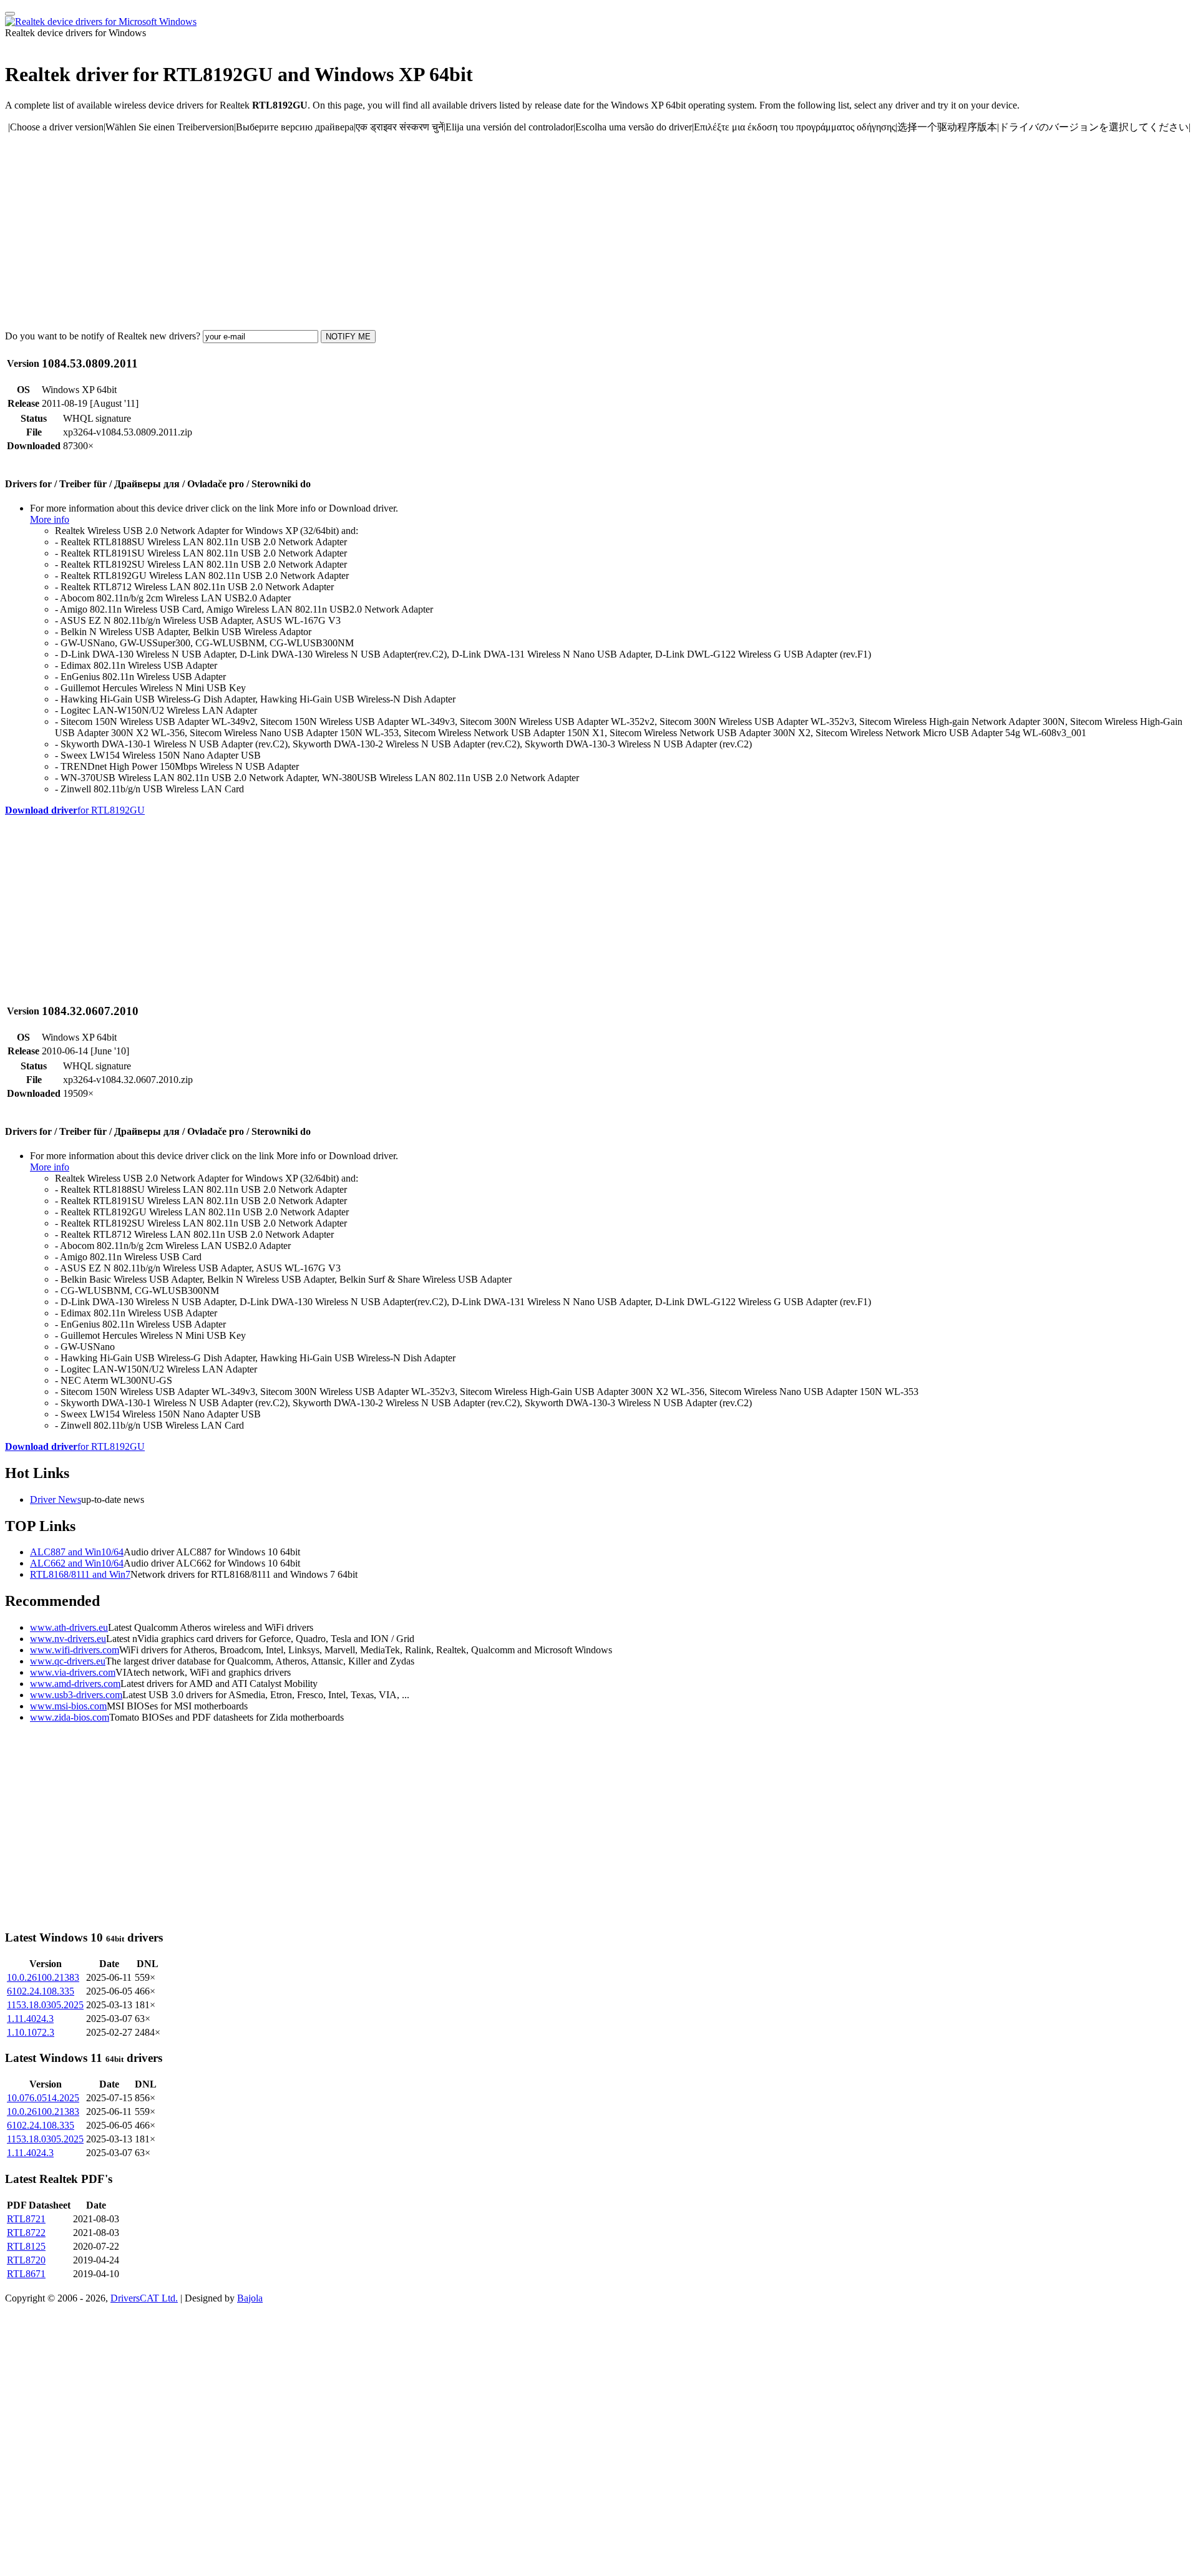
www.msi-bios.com (68, 1706)
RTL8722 (26, 2233)
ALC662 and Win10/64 (77, 1563)
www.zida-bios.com (70, 1717)
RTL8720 (26, 2260)
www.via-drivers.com (73, 1672)
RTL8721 (26, 2219)
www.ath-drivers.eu (69, 1627)
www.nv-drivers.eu (68, 1639)
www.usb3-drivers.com (76, 1695)
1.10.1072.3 (31, 2032)
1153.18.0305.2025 (45, 2005)
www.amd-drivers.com (75, 1684)
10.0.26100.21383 (43, 1977)
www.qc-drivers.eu (68, 1661)
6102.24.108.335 (41, 1991)
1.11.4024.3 (30, 2019)
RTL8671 (26, 2274)
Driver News (56, 1499)
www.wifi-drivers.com (75, 1650)
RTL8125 (26, 2246)
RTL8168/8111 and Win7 (80, 1574)
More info (50, 519)
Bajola (250, 2298)
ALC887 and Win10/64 (77, 1552)
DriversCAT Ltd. (144, 2298)
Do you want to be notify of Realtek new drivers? (103, 336)
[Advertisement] (379, 231)
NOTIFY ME (348, 337)
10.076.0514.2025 (43, 2098)
